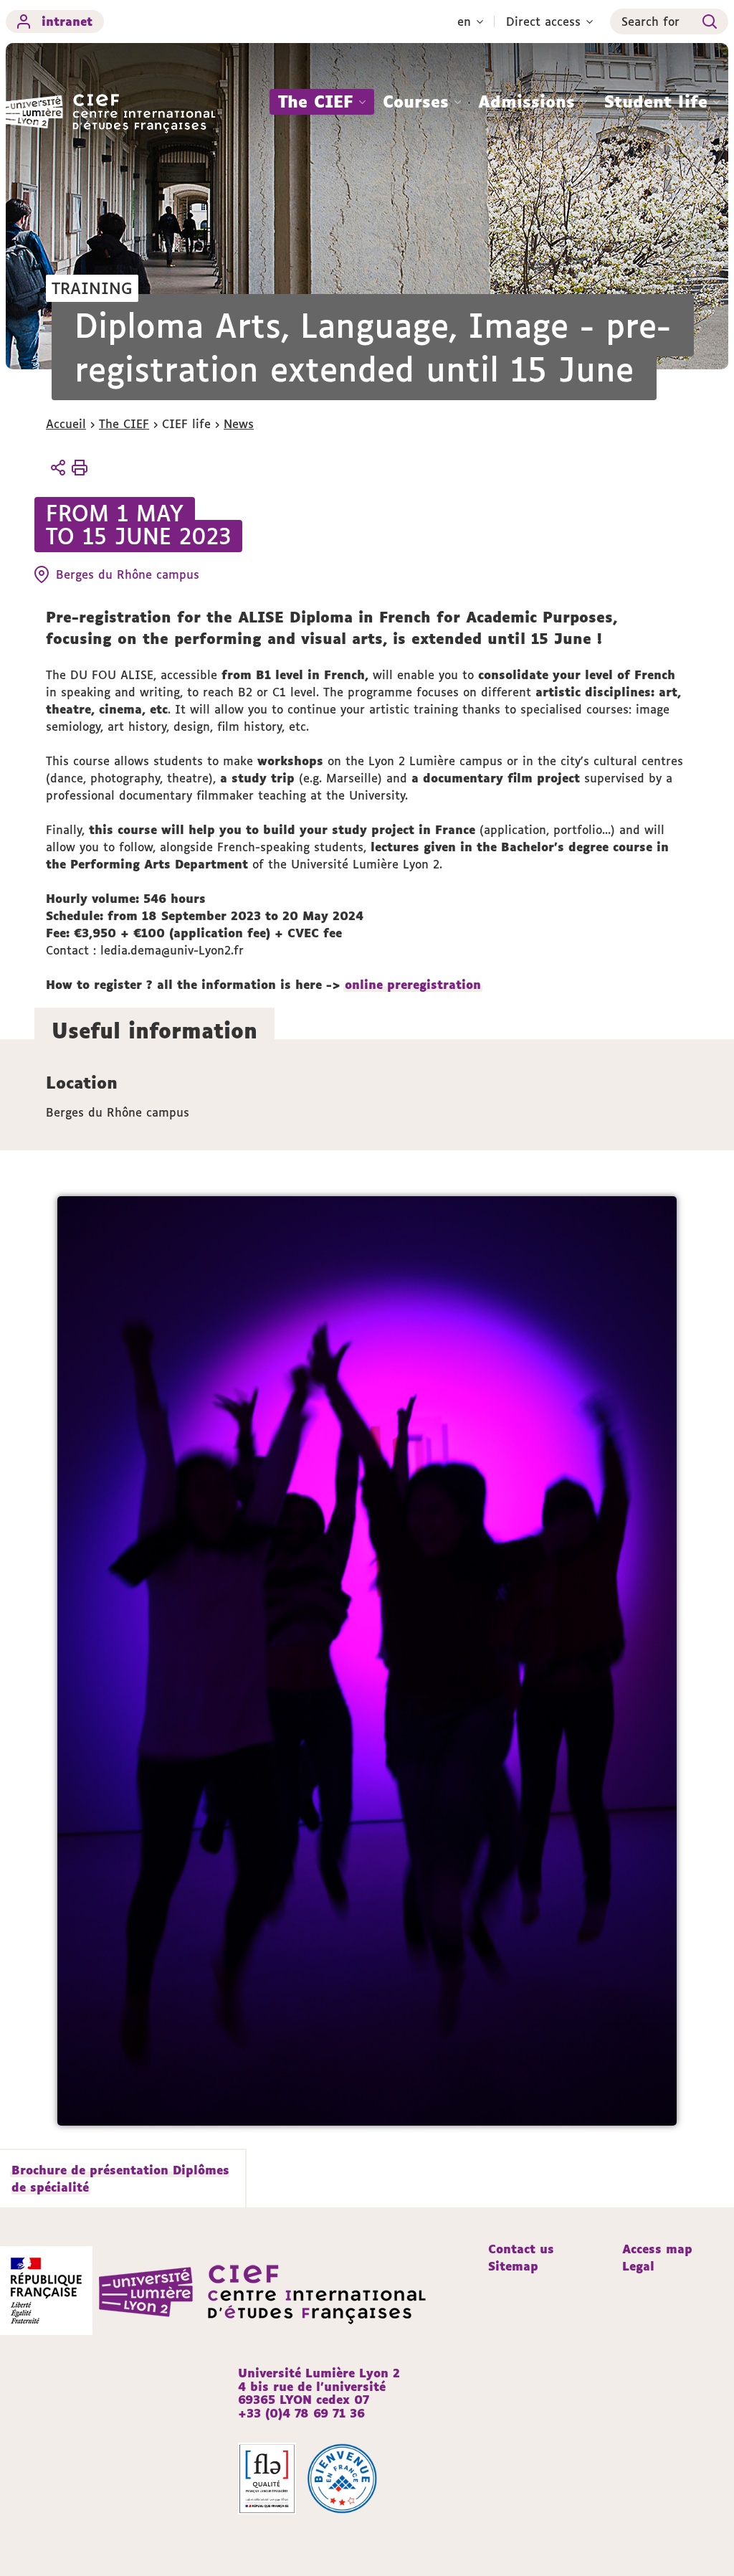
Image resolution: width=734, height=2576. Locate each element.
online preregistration (413, 985)
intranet (67, 22)
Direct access (543, 22)
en (464, 22)
